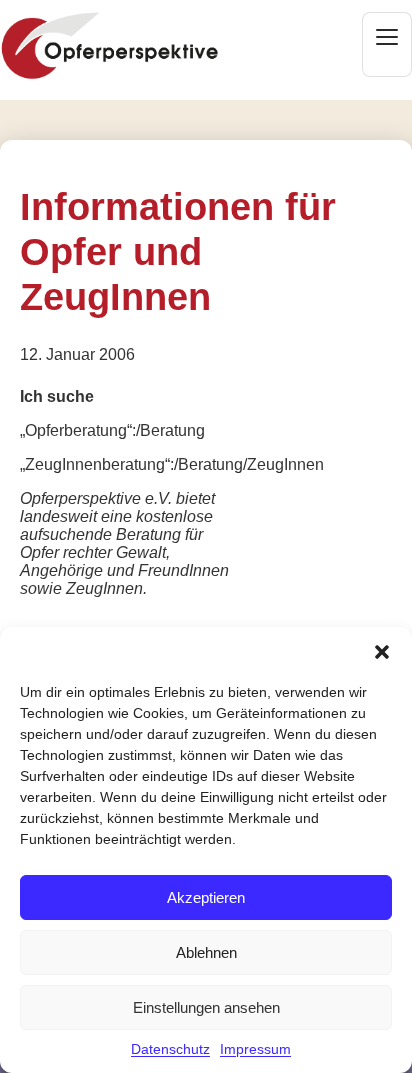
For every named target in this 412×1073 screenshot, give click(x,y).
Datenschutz (170, 1049)
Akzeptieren (206, 897)
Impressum (255, 1049)
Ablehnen (206, 952)
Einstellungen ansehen (206, 1007)
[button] (382, 652)
